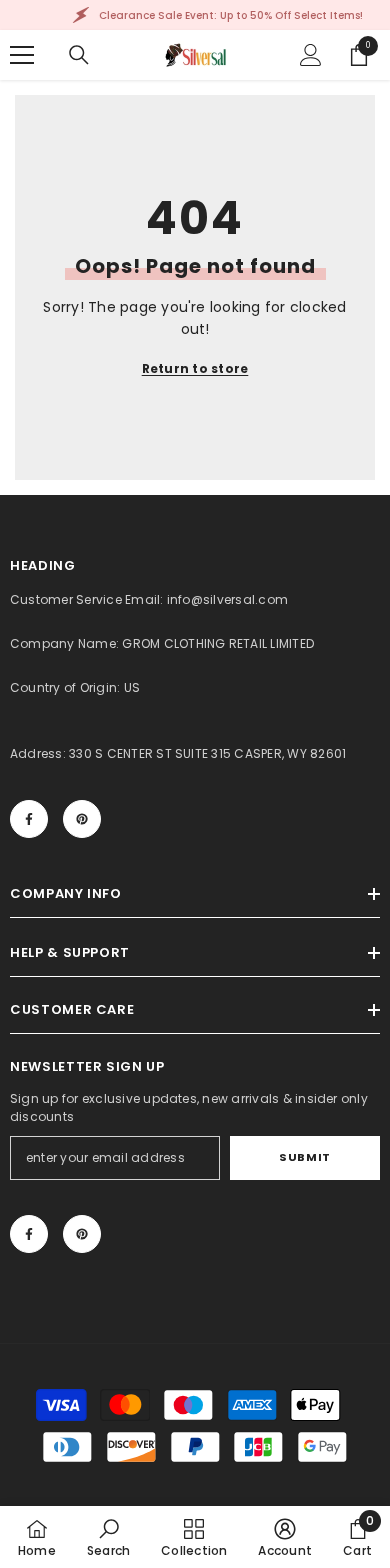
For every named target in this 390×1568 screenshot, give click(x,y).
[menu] (22, 55)
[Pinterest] (82, 819)
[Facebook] (29, 819)
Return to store (195, 368)
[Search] (79, 55)
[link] (108, 1537)
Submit (304, 1157)
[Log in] (311, 55)
